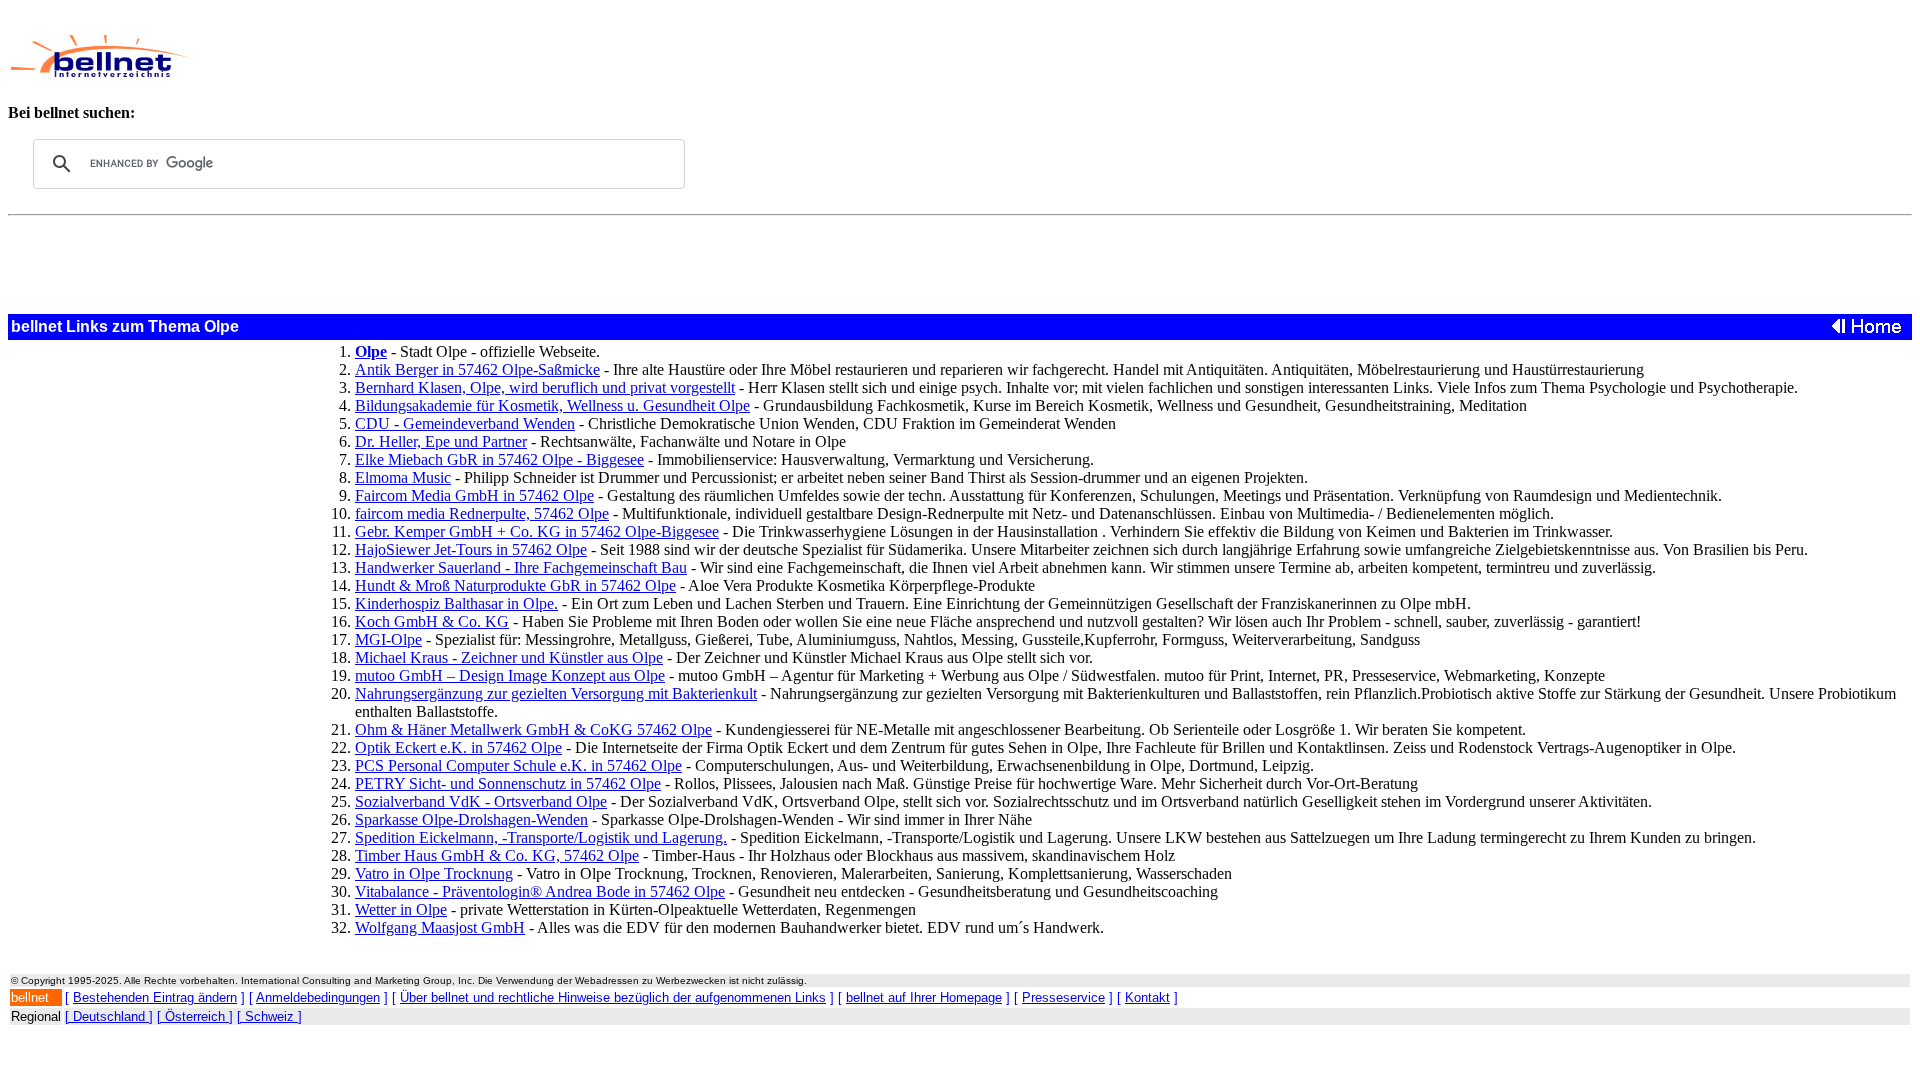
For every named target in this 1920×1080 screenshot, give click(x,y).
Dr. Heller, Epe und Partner (441, 441)
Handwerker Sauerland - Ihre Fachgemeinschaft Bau (521, 567)
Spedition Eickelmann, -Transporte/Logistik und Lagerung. (541, 837)
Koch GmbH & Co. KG (432, 621)
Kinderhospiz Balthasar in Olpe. (456, 603)
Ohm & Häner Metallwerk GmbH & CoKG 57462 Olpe (533, 729)
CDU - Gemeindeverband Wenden (465, 423)
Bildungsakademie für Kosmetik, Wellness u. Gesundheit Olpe (552, 405)
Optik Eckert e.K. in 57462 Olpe (458, 747)
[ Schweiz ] (269, 1016)
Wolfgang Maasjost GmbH (440, 927)
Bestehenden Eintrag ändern (155, 997)
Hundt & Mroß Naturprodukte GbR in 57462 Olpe (515, 585)
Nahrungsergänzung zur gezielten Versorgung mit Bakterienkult (556, 693)
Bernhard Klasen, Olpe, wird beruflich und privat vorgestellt (545, 387)
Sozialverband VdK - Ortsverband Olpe (481, 801)
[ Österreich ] (195, 1016)
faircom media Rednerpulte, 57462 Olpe (482, 513)
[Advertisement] (755, 56)
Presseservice (1063, 997)
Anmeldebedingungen (318, 997)
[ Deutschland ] (109, 1016)
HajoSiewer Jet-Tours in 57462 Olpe (471, 549)
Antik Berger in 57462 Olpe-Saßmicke (477, 369)
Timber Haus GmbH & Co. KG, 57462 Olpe (497, 855)
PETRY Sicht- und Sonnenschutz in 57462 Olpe (508, 783)
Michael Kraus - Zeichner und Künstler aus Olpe (509, 657)
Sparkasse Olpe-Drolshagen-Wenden (471, 819)
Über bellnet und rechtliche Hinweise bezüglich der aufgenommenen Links (613, 997)
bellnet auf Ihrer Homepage (924, 997)
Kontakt (1147, 997)
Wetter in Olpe (401, 909)
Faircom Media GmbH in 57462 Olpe (474, 495)
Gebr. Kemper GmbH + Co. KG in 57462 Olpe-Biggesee (537, 531)
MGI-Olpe (388, 639)
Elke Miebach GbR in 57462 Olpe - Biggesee (499, 459)
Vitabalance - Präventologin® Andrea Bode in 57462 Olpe (540, 891)
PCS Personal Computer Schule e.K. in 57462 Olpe (518, 765)
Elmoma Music (403, 477)
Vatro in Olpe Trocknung (434, 873)
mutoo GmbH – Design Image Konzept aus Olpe (510, 675)
